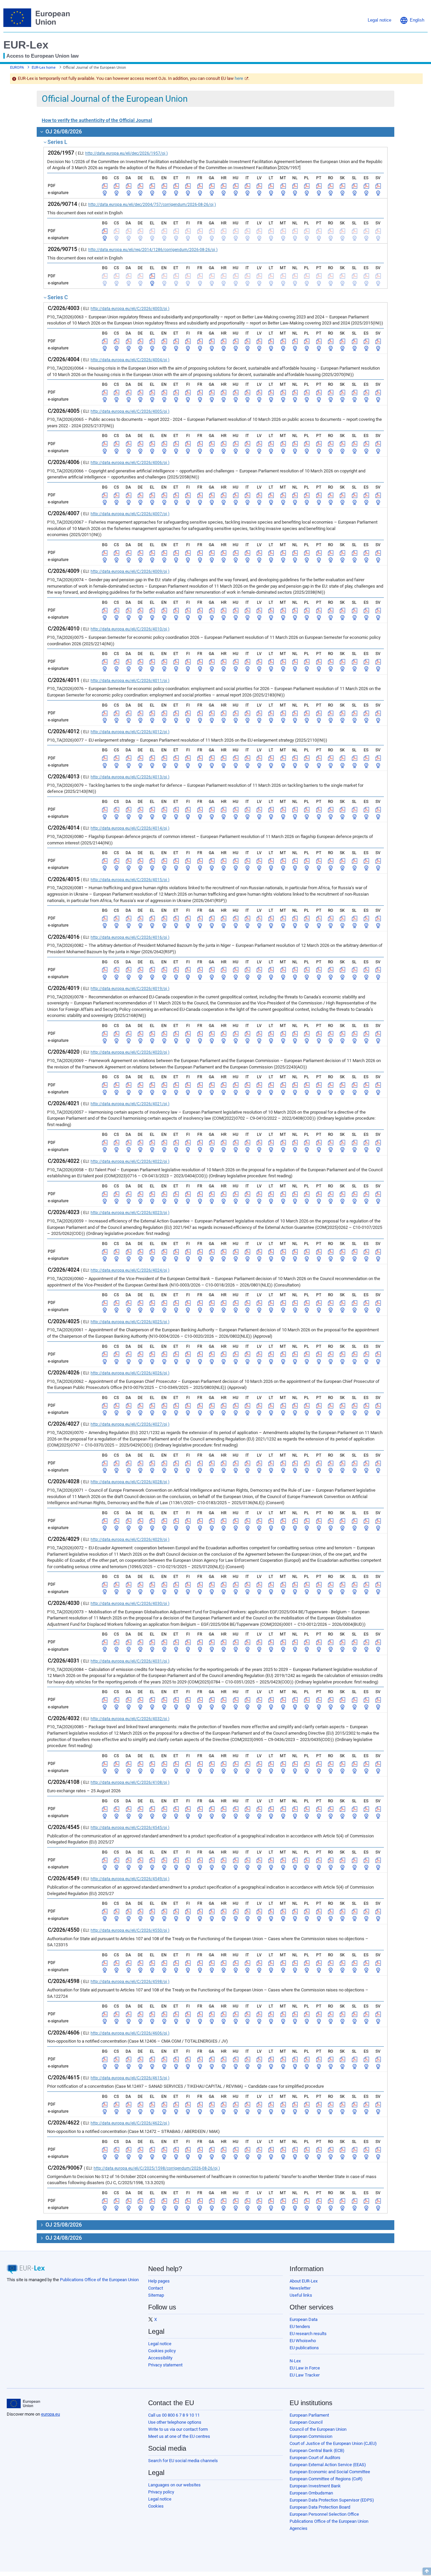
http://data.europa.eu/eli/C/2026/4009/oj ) (130, 571)
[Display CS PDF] (117, 186)
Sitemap (156, 2295)
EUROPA (17, 68)
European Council (306, 2422)
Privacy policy (161, 2492)
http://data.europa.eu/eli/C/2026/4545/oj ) (130, 1828)
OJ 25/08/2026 (63, 2225)
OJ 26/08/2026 (63, 132)
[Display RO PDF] (331, 186)
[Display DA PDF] (129, 186)
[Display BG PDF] (105, 186)
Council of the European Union (318, 2429)
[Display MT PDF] (283, 186)
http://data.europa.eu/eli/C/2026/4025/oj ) (130, 1322)
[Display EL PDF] (152, 186)
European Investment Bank (315, 2486)
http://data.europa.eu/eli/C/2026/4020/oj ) (130, 1052)
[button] (412, 20)
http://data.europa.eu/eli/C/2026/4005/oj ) (130, 411)
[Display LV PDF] (259, 186)
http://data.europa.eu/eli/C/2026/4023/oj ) (130, 1213)
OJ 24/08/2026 (63, 2238)
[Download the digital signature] (105, 193)
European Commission (311, 2436)
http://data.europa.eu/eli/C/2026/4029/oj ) (130, 1540)
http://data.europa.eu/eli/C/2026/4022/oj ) (130, 1161)
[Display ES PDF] (366, 186)
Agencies (299, 2528)
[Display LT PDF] (271, 186)
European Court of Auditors (315, 2458)
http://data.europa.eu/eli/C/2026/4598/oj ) (130, 1982)
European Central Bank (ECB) (317, 2450)
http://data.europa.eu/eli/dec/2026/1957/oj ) (126, 153)
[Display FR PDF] (200, 186)
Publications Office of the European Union (99, 2280)
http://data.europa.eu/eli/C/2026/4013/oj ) (130, 777)
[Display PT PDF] (319, 186)
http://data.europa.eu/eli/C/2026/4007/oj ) (130, 514)
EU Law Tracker (305, 2375)
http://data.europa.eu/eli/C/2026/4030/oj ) (130, 1604)
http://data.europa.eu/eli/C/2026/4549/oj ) (130, 1879)
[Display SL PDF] (355, 186)
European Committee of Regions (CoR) (326, 2479)
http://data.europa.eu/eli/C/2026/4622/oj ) (130, 2123)
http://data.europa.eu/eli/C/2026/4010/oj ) (130, 629)
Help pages (159, 2281)
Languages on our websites (174, 2485)
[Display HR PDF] (224, 186)
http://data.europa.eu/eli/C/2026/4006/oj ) (130, 463)
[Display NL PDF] (295, 186)
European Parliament (309, 2415)
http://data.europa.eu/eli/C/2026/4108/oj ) (130, 1782)
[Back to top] (427, 2571)
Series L (57, 142)
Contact (156, 2288)
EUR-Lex (26, 45)
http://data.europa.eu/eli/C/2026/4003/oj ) (130, 309)
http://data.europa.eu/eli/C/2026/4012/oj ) (130, 732)
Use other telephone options (175, 2422)
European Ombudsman (311, 2493)
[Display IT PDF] (247, 186)
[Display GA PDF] (212, 186)
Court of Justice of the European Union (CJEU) (333, 2443)
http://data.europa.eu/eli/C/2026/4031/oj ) (130, 1661)
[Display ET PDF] (176, 186)
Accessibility (160, 2358)
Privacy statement (165, 2365)
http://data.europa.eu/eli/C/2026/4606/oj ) (130, 2033)
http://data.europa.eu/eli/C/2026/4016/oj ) (130, 937)
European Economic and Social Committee (330, 2472)
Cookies (156, 2506)
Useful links (301, 2295)
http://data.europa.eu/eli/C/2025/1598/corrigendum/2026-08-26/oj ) (157, 2168)
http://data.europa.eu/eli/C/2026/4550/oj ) (130, 1930)
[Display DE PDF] (140, 186)
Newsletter (300, 2288)
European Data (304, 2319)
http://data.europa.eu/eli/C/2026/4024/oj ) (130, 1270)
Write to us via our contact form (178, 2429)
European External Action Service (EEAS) (328, 2465)
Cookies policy (162, 2351)
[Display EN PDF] (164, 186)
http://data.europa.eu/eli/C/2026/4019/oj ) (130, 989)
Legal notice (160, 2344)
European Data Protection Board (320, 2507)
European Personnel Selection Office (324, 2514)
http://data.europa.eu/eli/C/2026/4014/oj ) (130, 828)
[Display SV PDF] (378, 186)
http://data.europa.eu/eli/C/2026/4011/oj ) (130, 681)
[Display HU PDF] (236, 186)
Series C (58, 297)
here (239, 78)
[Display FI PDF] (188, 186)
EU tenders (300, 2326)
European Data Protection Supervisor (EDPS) (332, 2500)
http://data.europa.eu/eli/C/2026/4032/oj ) (130, 1719)
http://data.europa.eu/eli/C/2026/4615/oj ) (130, 2078)
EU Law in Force (305, 2368)
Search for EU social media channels (183, 2461)
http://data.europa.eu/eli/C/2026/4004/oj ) (130, 360)
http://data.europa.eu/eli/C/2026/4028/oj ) (130, 1482)
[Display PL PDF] (307, 186)
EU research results (308, 2334)
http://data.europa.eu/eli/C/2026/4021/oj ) (130, 1104)
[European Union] (23, 2403)
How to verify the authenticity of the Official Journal (97, 120)
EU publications (304, 2348)
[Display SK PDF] (342, 186)
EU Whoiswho (303, 2341)
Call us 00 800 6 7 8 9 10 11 (174, 2415)
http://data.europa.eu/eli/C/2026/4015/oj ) (130, 880)
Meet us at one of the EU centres (179, 2436)
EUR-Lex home (44, 68)
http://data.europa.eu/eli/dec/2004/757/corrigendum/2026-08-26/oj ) (152, 205)
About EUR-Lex (304, 2281)
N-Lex (295, 2361)
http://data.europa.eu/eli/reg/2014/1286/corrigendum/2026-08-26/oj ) (153, 250)
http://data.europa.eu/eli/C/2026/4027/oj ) (130, 1424)
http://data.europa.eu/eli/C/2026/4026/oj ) (130, 1373)
